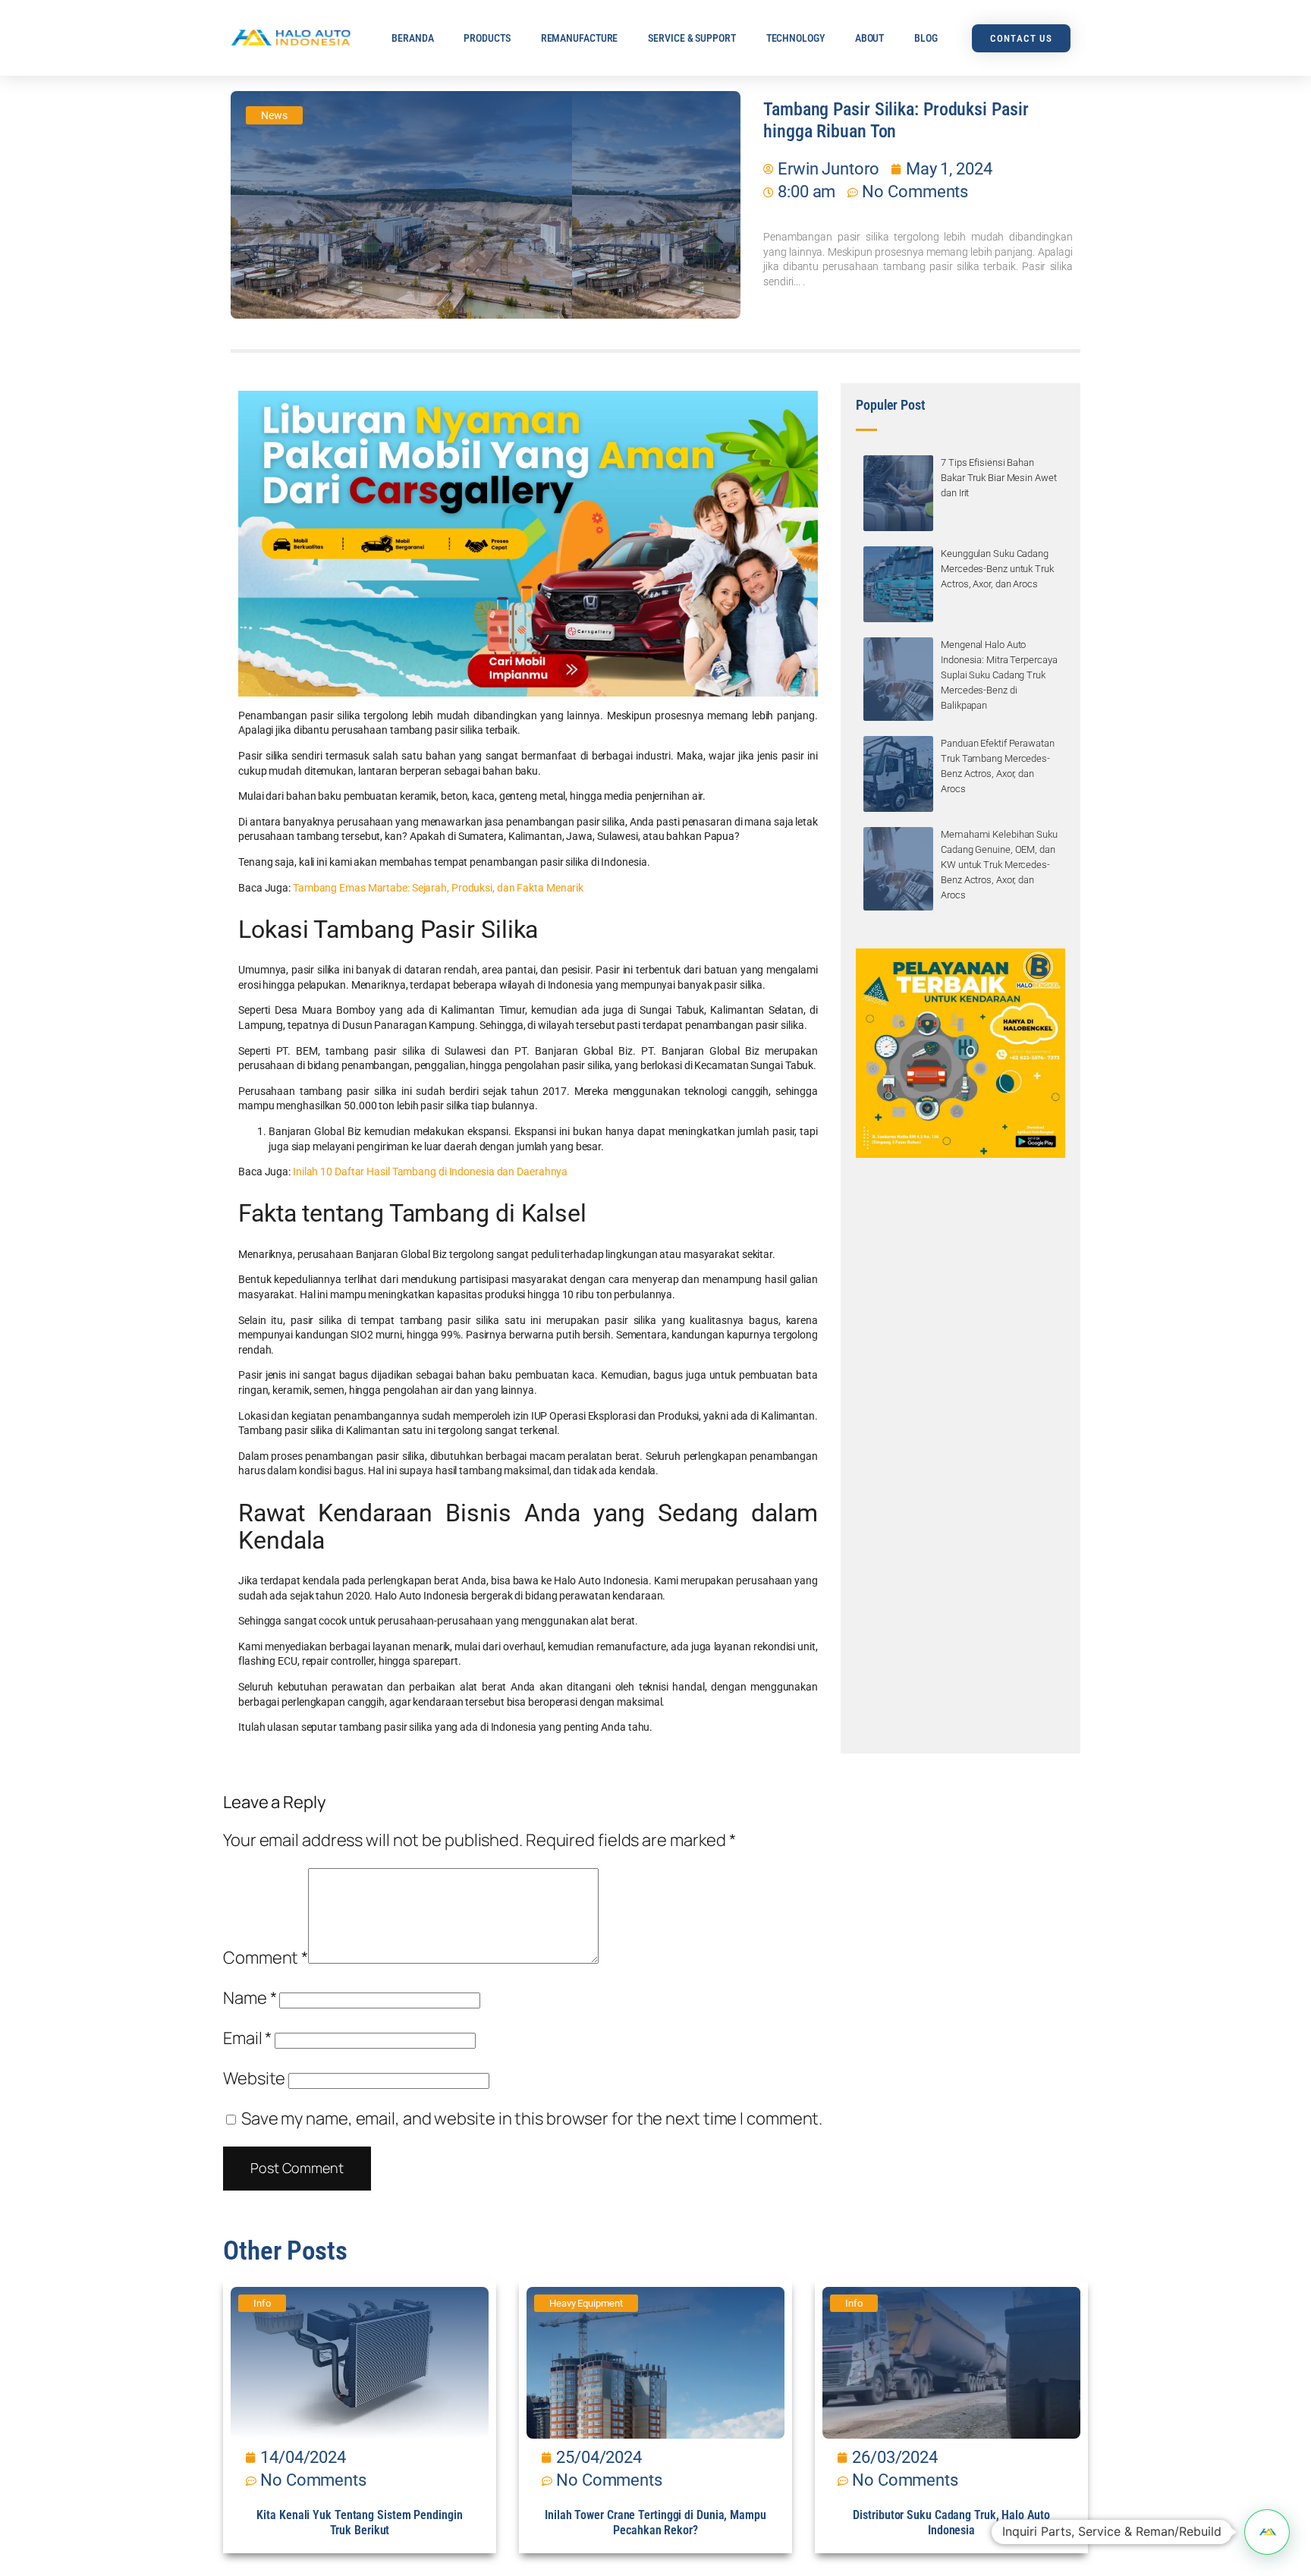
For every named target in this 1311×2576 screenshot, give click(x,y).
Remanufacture (580, 38)
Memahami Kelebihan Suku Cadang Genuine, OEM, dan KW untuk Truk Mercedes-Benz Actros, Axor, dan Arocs (999, 865)
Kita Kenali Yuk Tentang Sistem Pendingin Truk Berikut (359, 2523)
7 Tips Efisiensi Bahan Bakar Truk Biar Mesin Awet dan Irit (998, 478)
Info (262, 2303)
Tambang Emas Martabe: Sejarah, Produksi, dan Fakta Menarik (438, 888)
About (870, 38)
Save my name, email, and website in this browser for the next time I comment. (532, 2118)
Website (254, 2078)
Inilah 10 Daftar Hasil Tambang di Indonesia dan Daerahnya (430, 1172)
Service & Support (692, 38)
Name (250, 1998)
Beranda (412, 38)
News (274, 115)
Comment (266, 1958)
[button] (1267, 2532)
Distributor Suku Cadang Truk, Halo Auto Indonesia (951, 2523)
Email (247, 2038)
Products (487, 38)
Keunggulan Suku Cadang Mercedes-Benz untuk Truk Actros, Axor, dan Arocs (997, 569)
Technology (795, 38)
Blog (926, 38)
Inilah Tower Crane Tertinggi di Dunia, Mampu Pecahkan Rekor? (655, 2523)
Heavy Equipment (586, 2303)
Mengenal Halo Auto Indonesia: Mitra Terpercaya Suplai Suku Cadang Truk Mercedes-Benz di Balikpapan (999, 675)
